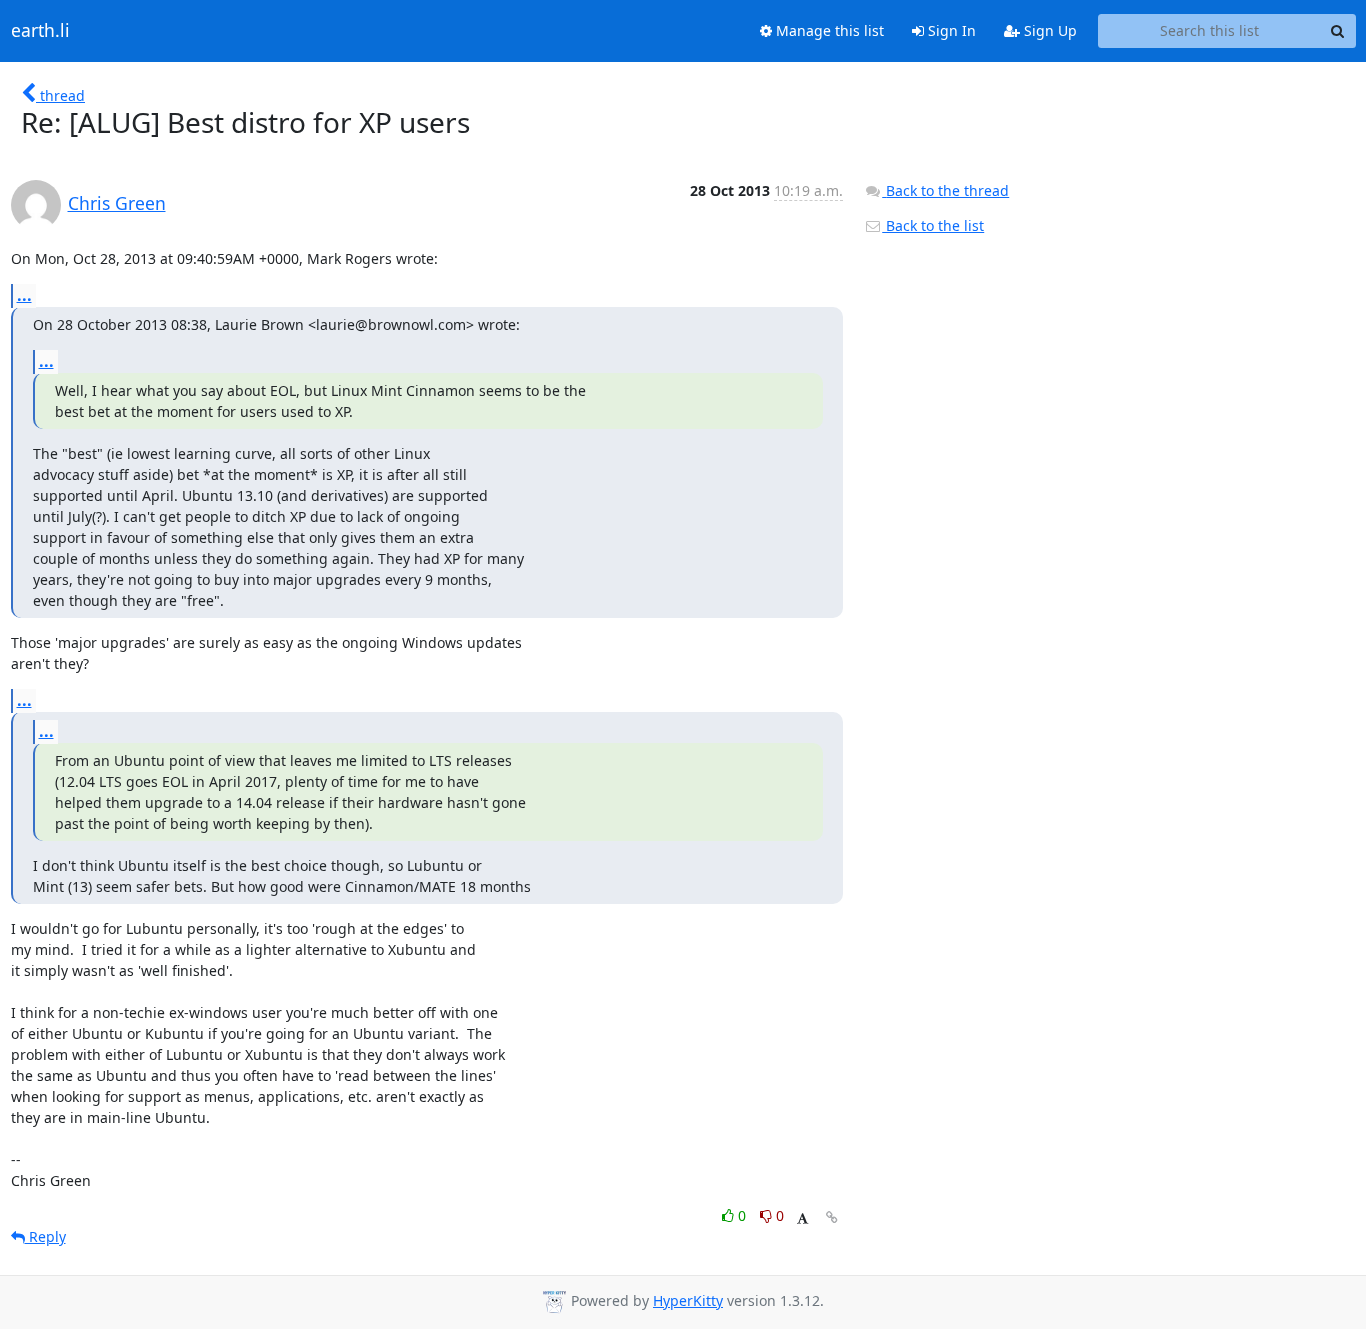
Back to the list (933, 225)
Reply (45, 1236)
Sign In (950, 30)
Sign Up (1048, 30)
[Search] (1338, 31)
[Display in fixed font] (802, 1218)
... (24, 295)
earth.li (40, 31)
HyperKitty (688, 1300)
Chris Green (117, 203)
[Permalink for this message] (832, 1217)
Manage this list (828, 30)
